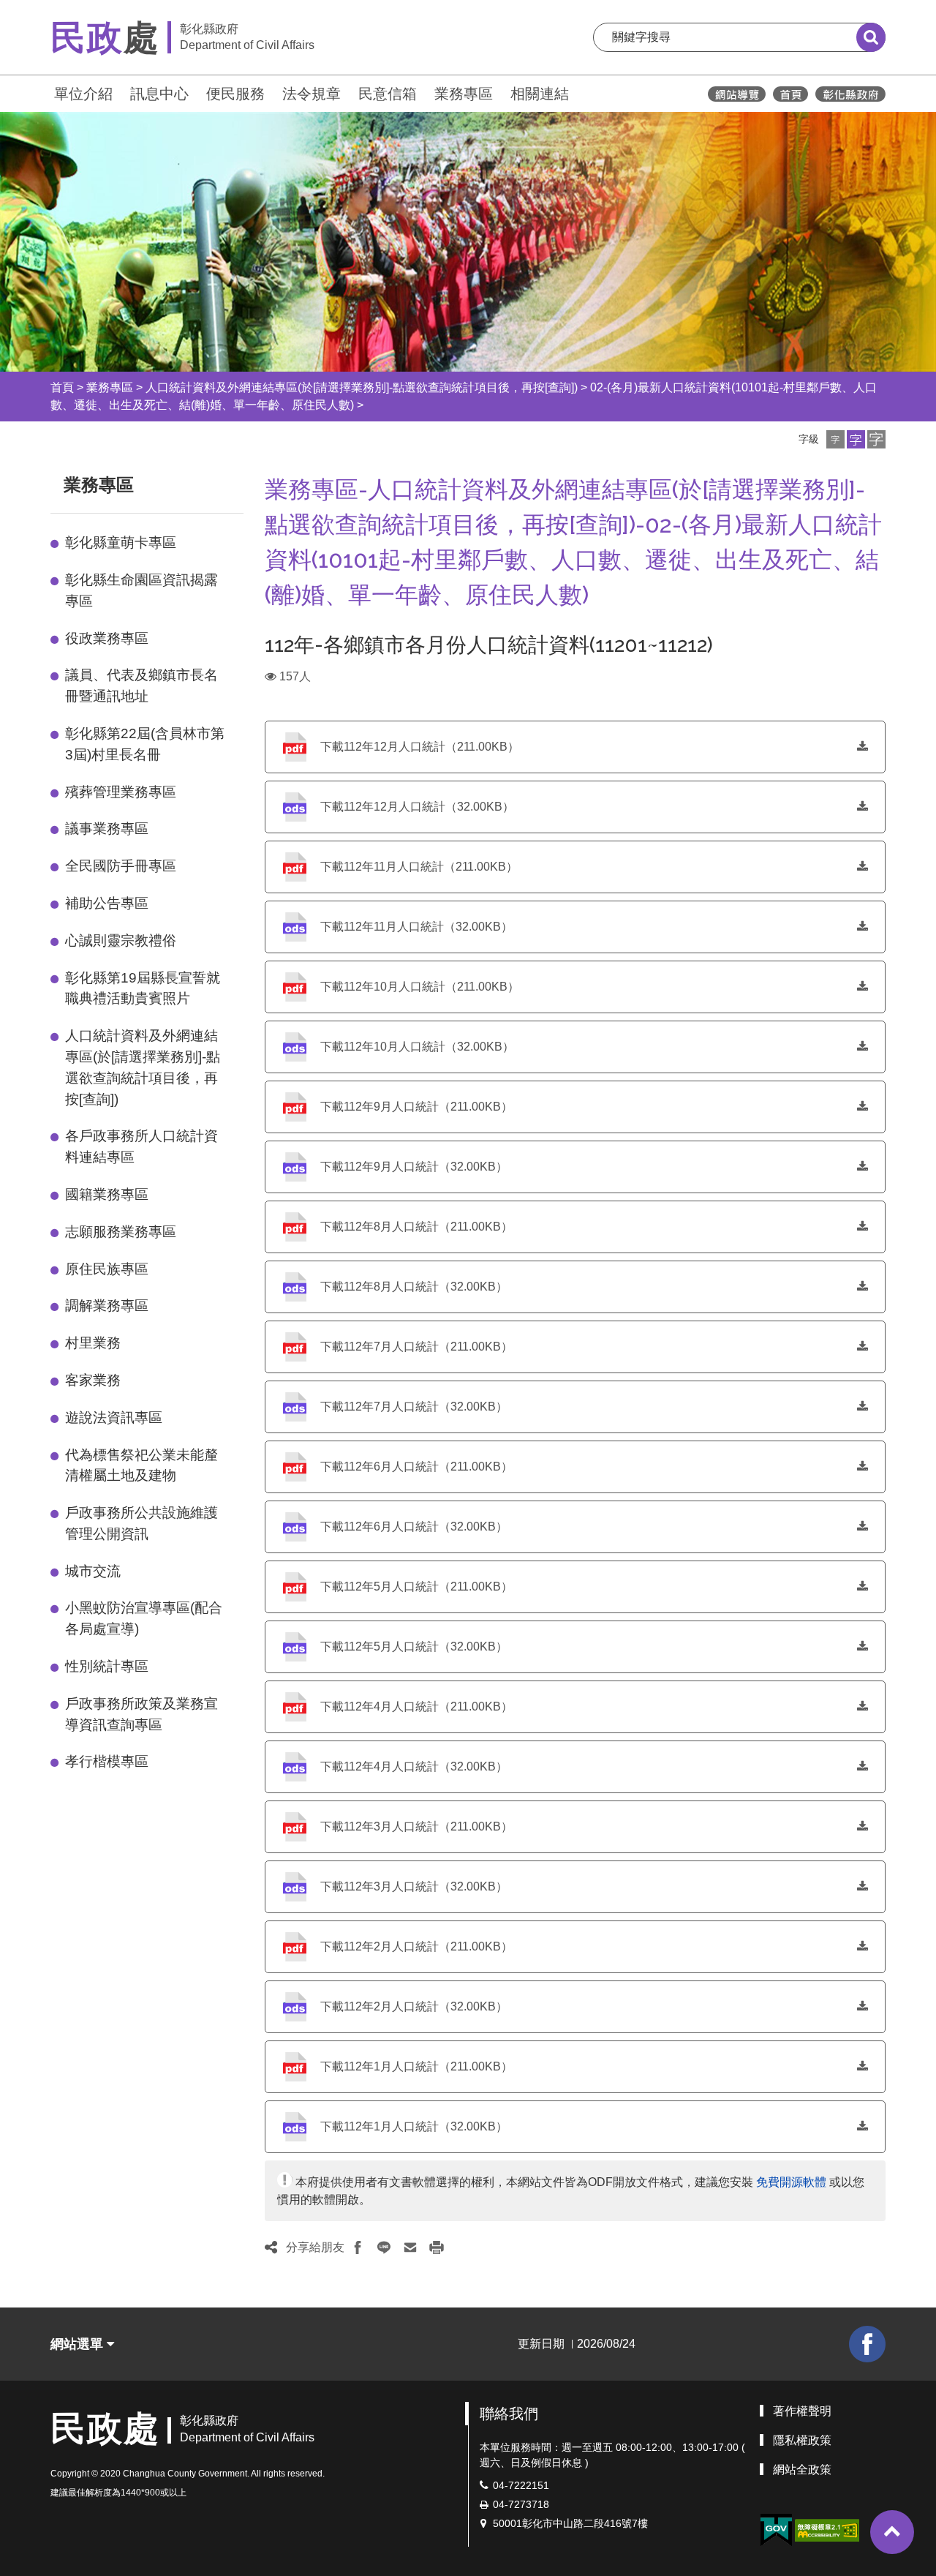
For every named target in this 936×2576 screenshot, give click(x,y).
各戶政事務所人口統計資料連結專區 (141, 1146)
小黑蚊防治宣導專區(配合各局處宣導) (144, 1618)
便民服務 (235, 94)
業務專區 (464, 94)
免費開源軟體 (791, 2182)
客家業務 (93, 1380)
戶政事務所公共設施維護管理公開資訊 (141, 1523)
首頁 (62, 387)
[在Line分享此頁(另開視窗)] (384, 2248)
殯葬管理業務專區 (121, 792)
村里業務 (93, 1343)
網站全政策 (802, 2470)
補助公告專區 (107, 903)
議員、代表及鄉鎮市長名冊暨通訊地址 (141, 686)
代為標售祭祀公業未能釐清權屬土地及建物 (141, 1465)
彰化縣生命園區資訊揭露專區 (141, 590)
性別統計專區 (107, 1666)
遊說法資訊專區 (114, 1417)
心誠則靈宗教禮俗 (121, 940)
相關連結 (540, 94)
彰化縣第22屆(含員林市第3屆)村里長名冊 (145, 744)
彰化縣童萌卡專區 (121, 542)
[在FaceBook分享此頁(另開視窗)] (358, 2248)
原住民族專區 (107, 1269)
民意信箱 (388, 94)
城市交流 (93, 1571)
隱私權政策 (802, 2440)
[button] (835, 439)
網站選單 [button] (79, 2344)
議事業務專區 (107, 829)
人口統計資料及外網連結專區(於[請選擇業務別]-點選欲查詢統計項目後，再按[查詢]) (362, 387)
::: (44, 92)
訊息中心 (159, 94)
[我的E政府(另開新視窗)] (776, 2530)
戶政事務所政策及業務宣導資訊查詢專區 (141, 1714)
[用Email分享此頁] (410, 2248)
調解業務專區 (107, 1306)
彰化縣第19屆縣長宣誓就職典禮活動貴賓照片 (143, 988)
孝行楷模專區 (107, 1761)
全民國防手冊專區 (121, 866)
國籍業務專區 (107, 1194)
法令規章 (312, 94)
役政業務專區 (107, 638)
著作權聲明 (802, 2411)
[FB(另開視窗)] (867, 2344)
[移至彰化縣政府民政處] (790, 94)
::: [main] (256, 482)
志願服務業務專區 (121, 1232)
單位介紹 (83, 94)
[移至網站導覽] (737, 94)
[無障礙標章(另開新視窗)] (827, 2530)
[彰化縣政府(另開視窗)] (850, 94)
